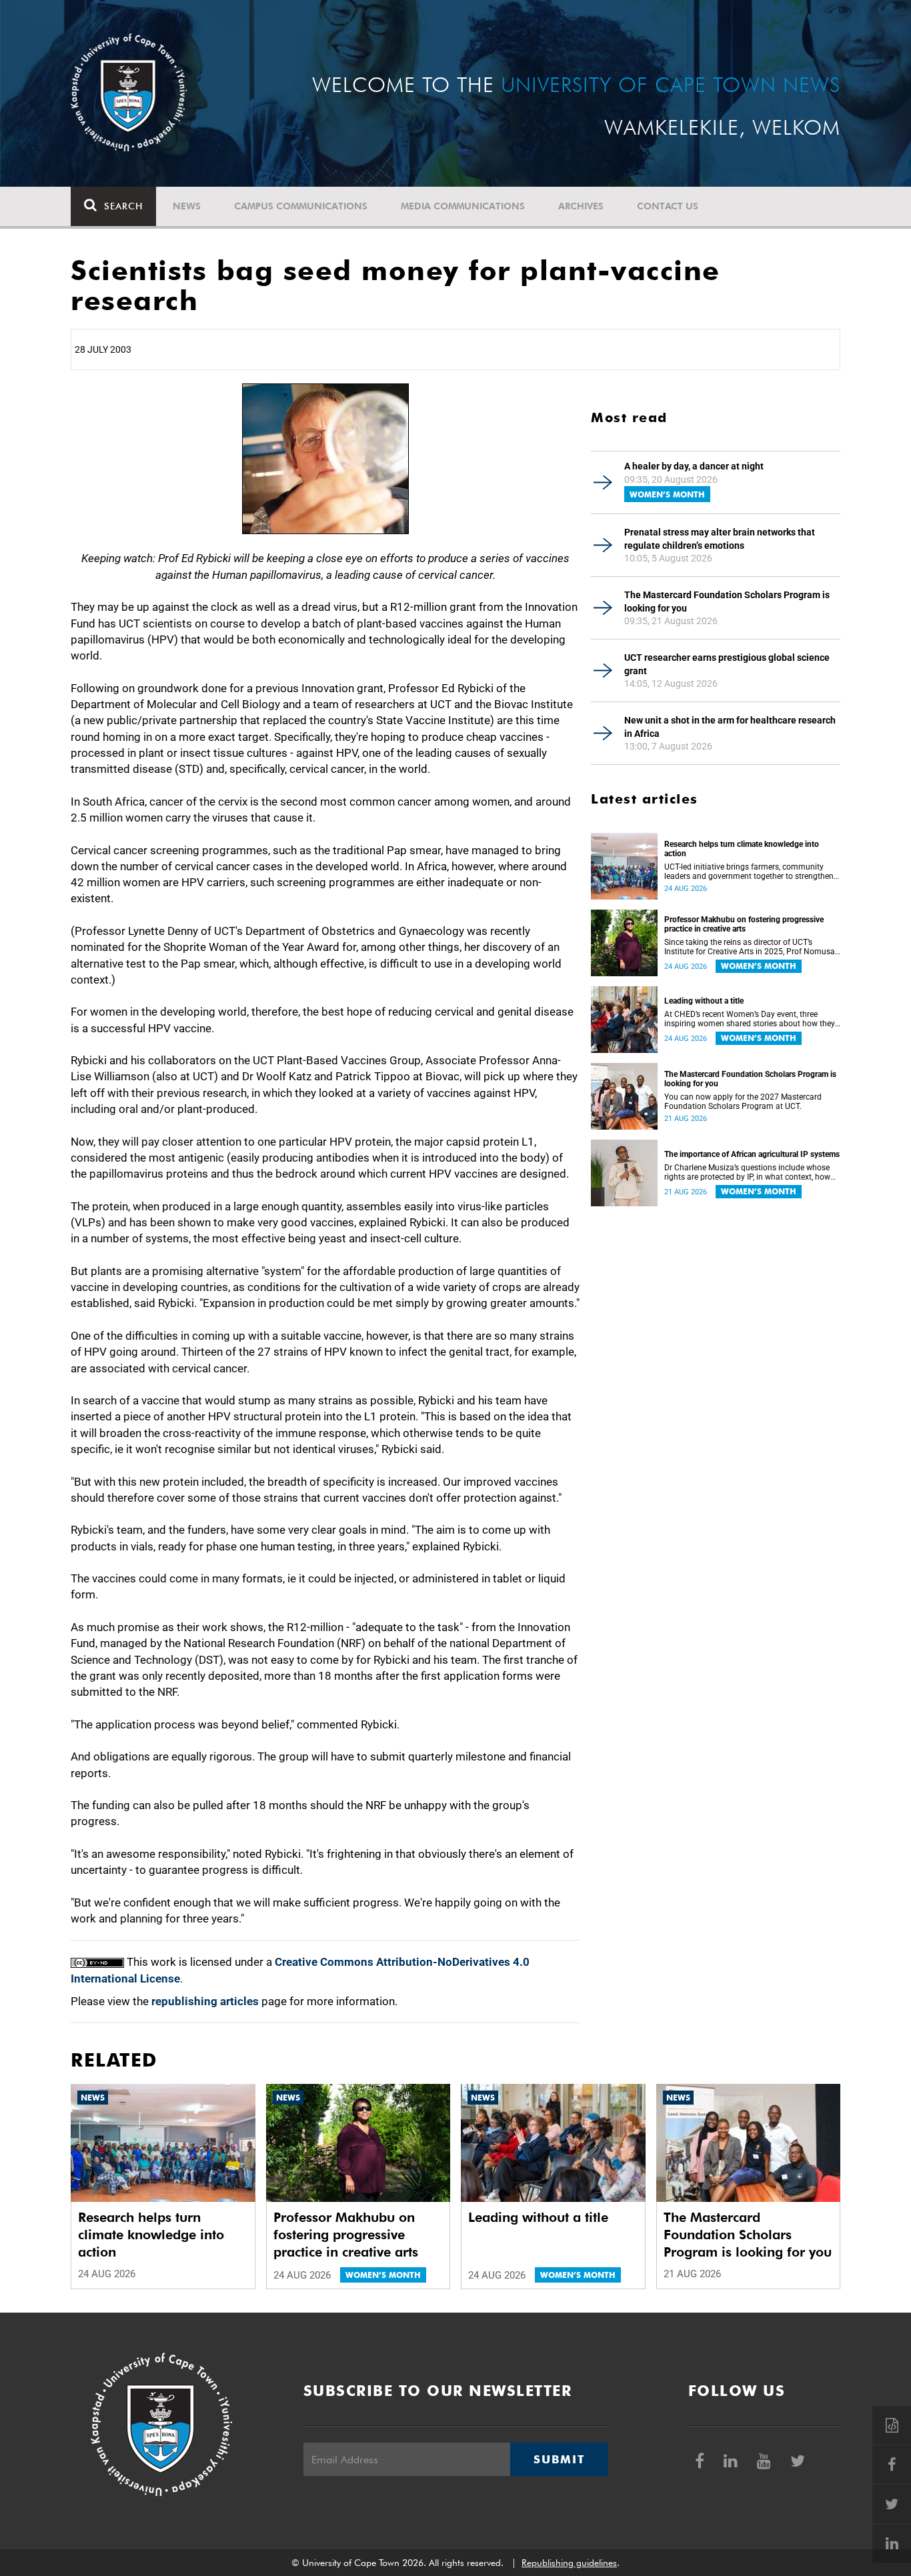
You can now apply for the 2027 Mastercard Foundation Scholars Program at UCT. (743, 1102)
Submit (559, 2459)
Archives (581, 206)
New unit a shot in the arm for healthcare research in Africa (730, 727)
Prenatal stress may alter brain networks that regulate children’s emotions (720, 539)
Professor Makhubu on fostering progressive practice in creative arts (744, 924)
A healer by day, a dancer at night (694, 466)
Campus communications (301, 206)
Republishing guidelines (569, 2563)
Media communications (463, 206)
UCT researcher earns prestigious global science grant (727, 664)
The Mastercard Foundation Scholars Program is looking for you (727, 601)
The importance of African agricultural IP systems (752, 1154)
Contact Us (668, 206)
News (187, 206)
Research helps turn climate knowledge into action (742, 849)
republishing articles (205, 2001)
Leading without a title (704, 1001)
